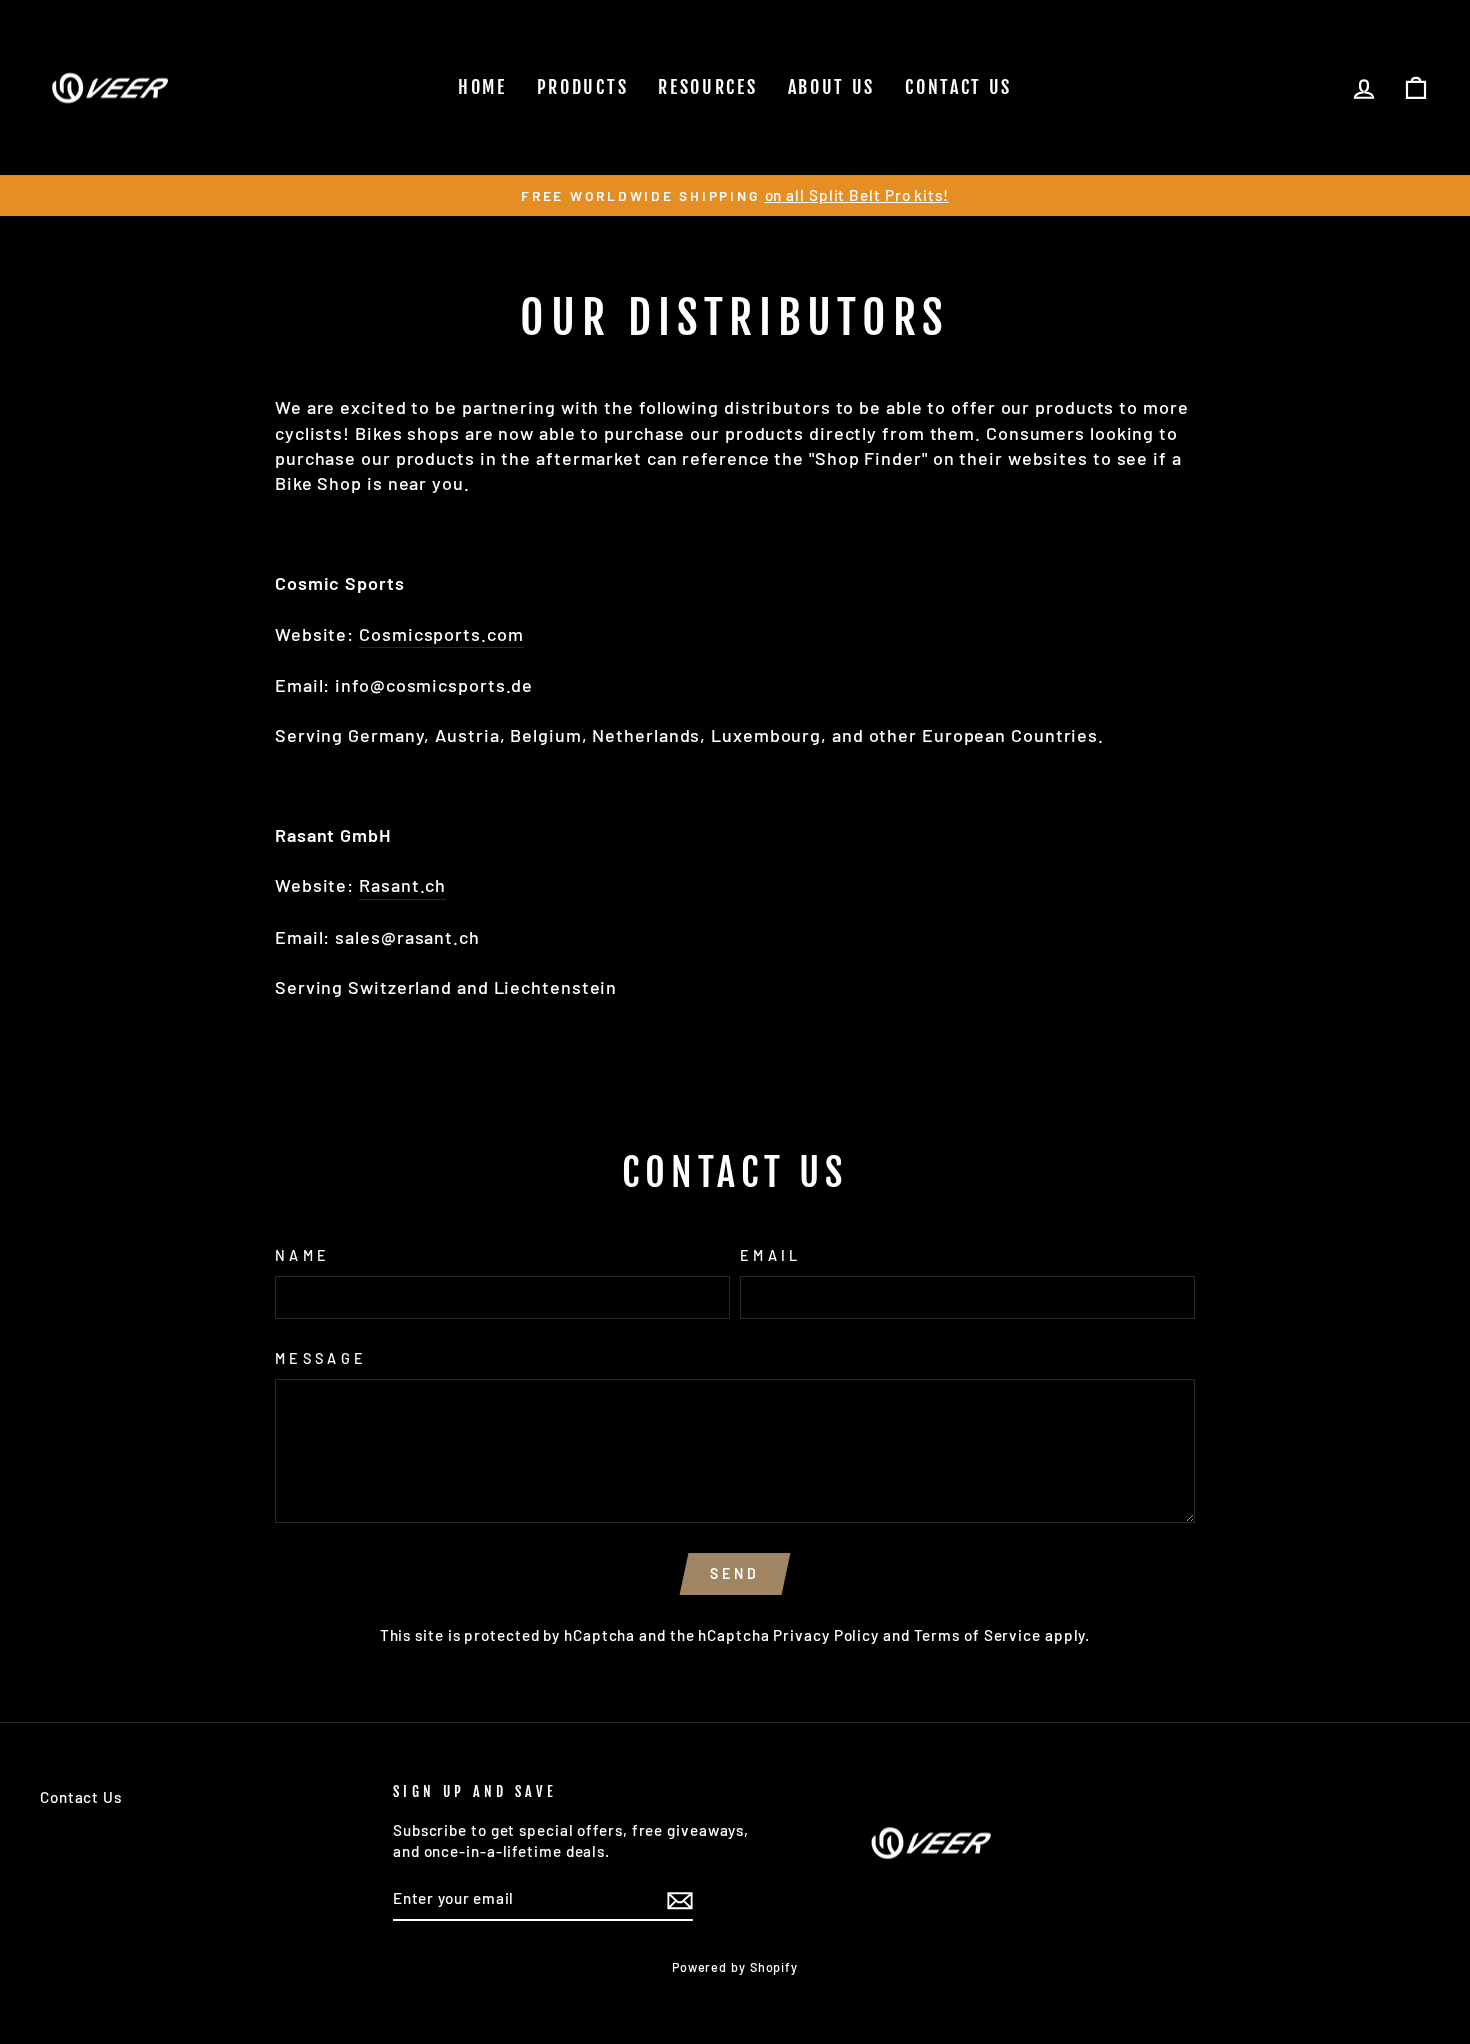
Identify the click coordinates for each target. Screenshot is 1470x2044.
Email (771, 1255)
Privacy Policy (826, 1635)
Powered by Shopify (735, 1967)
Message (321, 1358)
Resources (707, 87)
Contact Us (958, 87)
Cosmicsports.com (441, 634)
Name (302, 1255)
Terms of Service (977, 1635)
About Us (832, 87)
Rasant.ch (402, 885)
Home (482, 87)
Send (735, 1573)
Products (583, 87)
